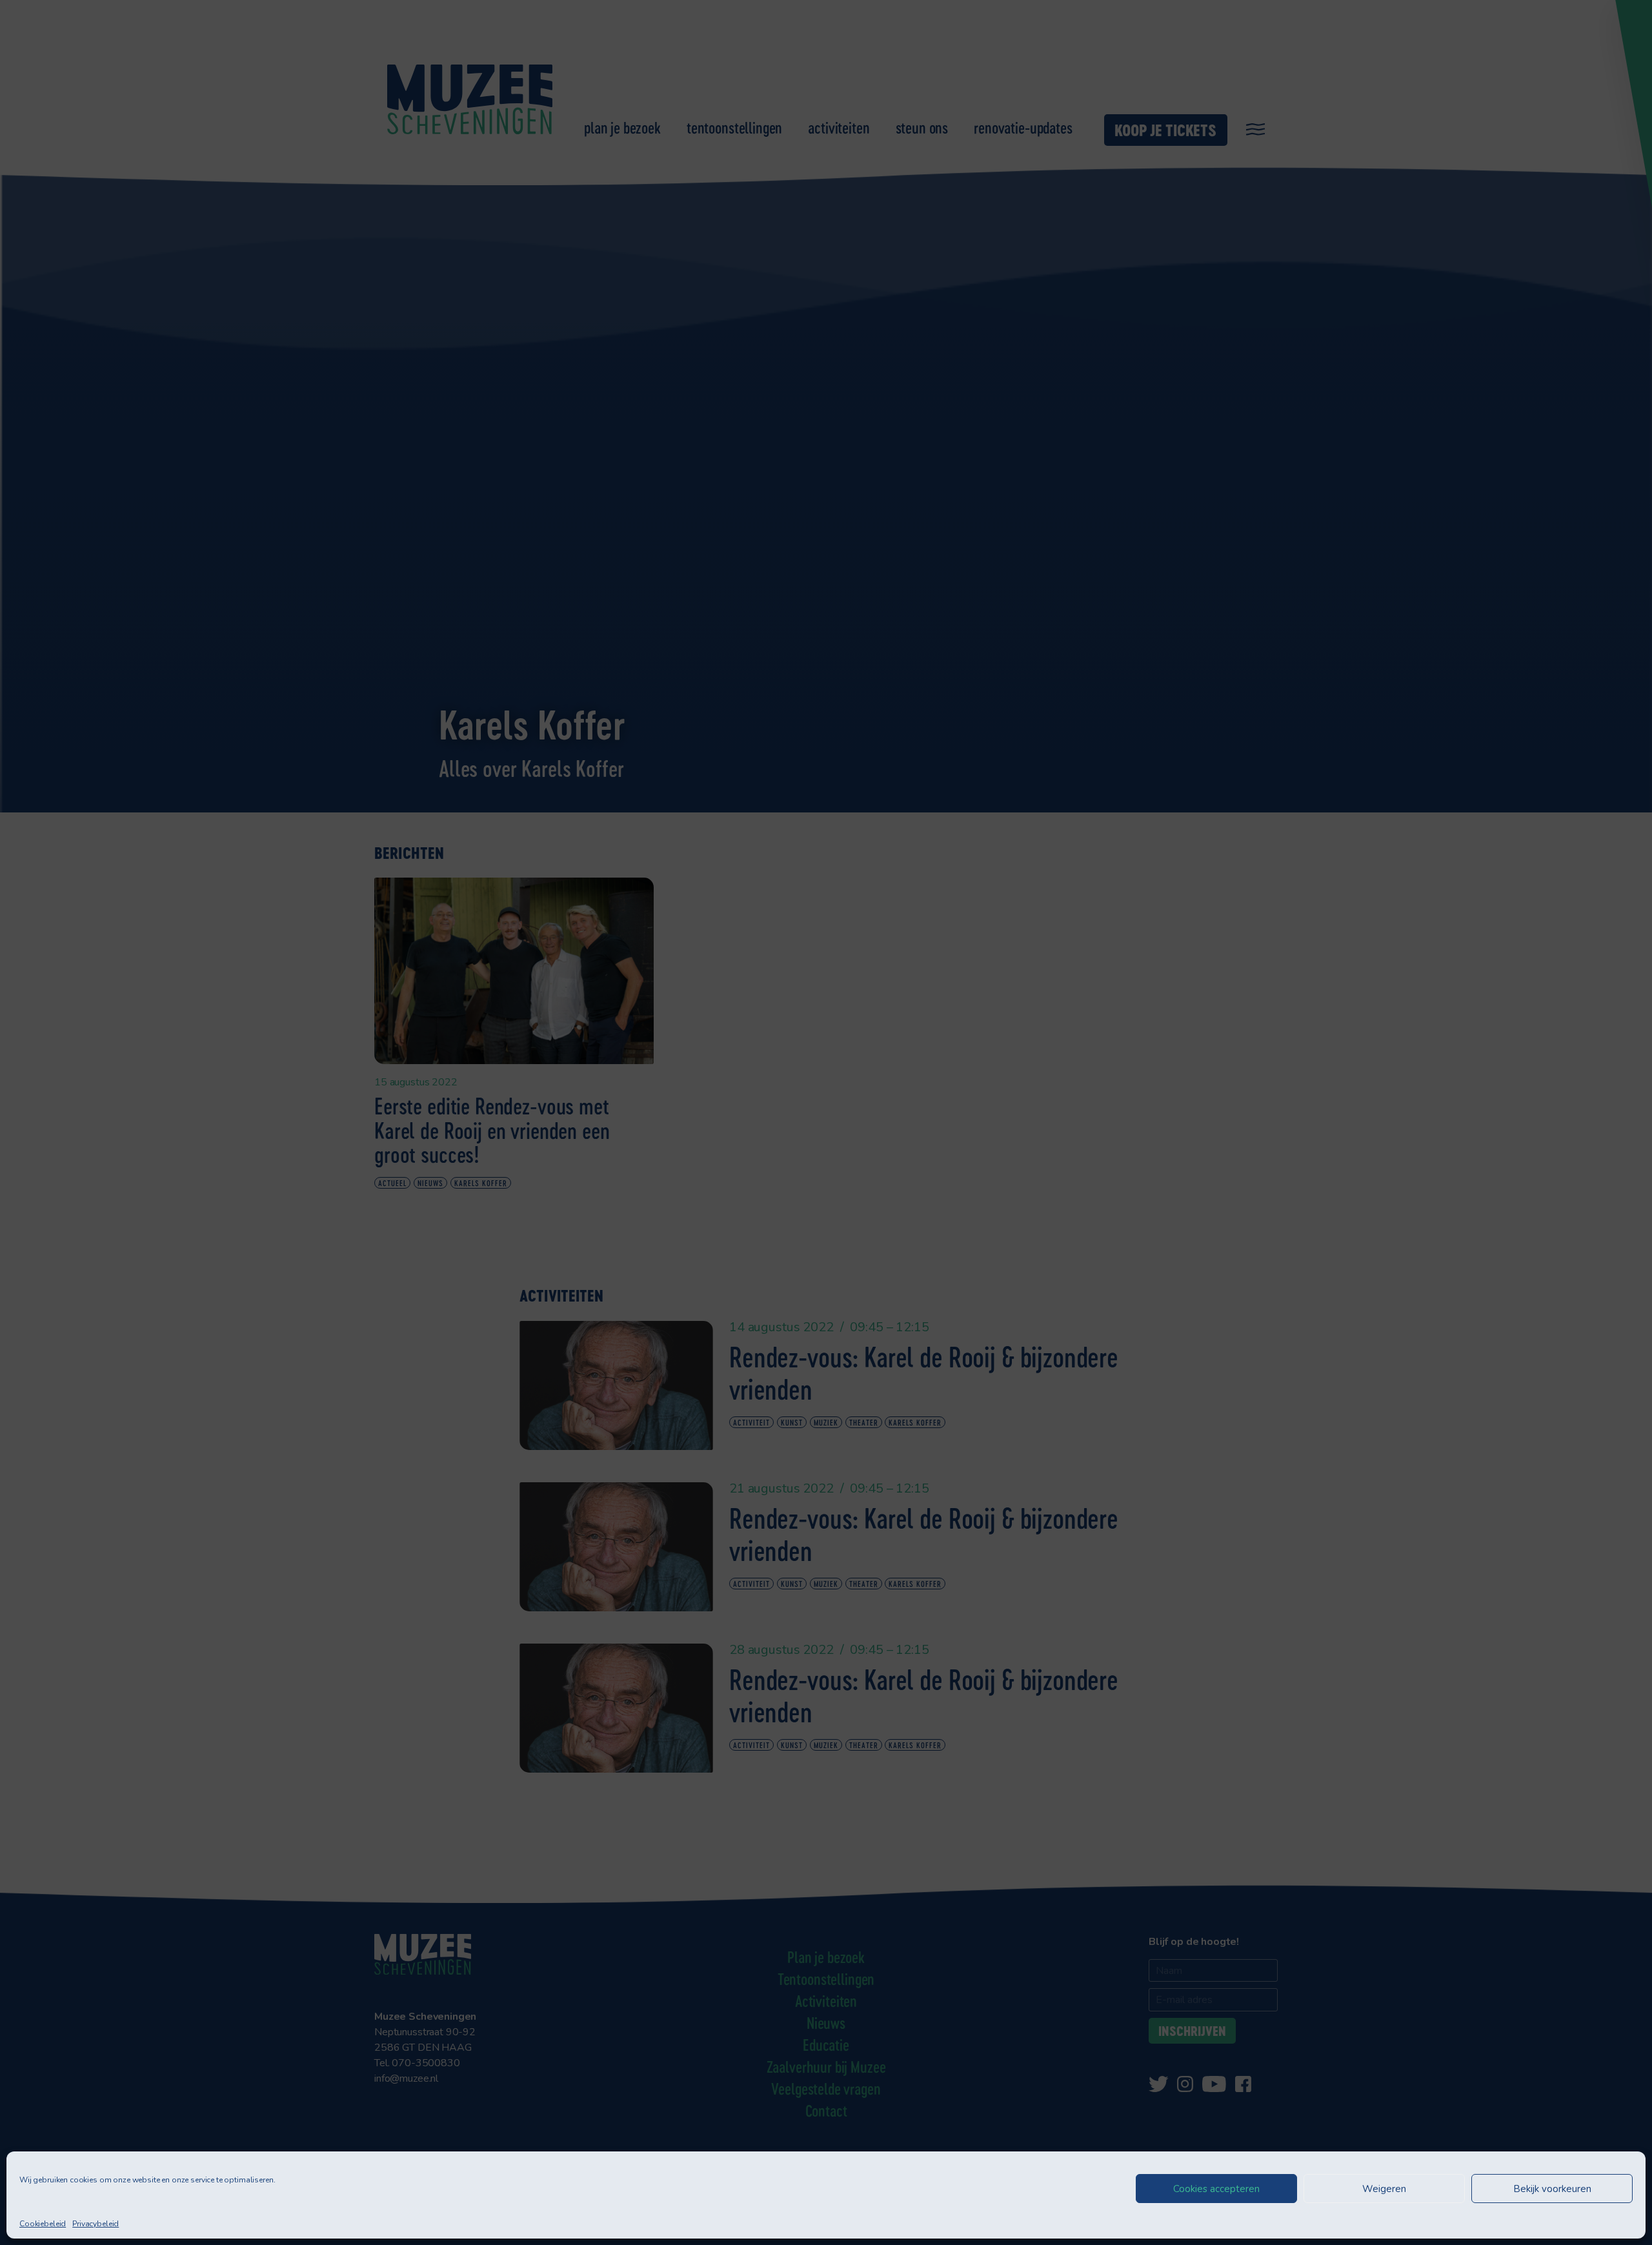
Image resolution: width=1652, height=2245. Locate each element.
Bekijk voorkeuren (1552, 2189)
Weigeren (1384, 2189)
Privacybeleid (96, 2224)
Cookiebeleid (43, 2224)
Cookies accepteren (1216, 2189)
